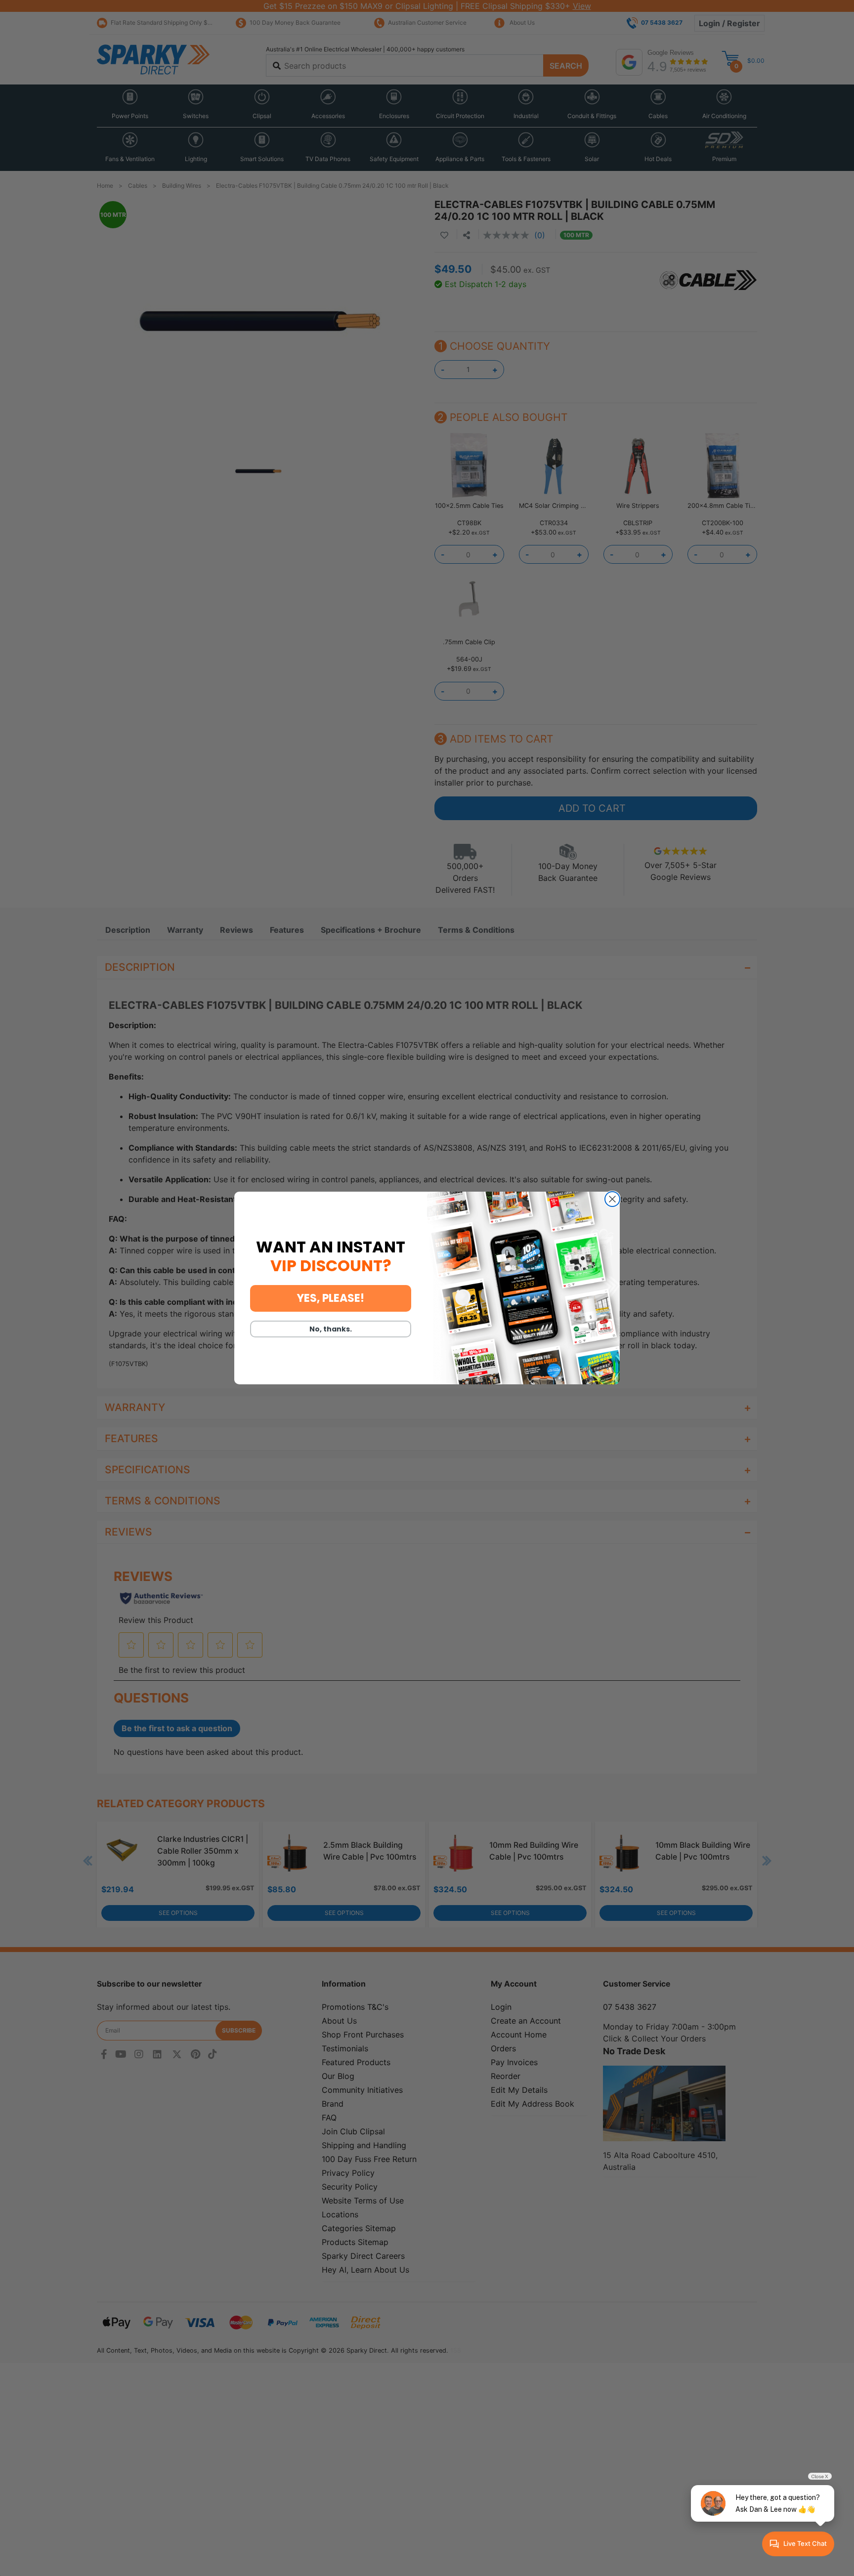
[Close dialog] (612, 1199)
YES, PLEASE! (331, 1298)
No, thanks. (331, 1329)
